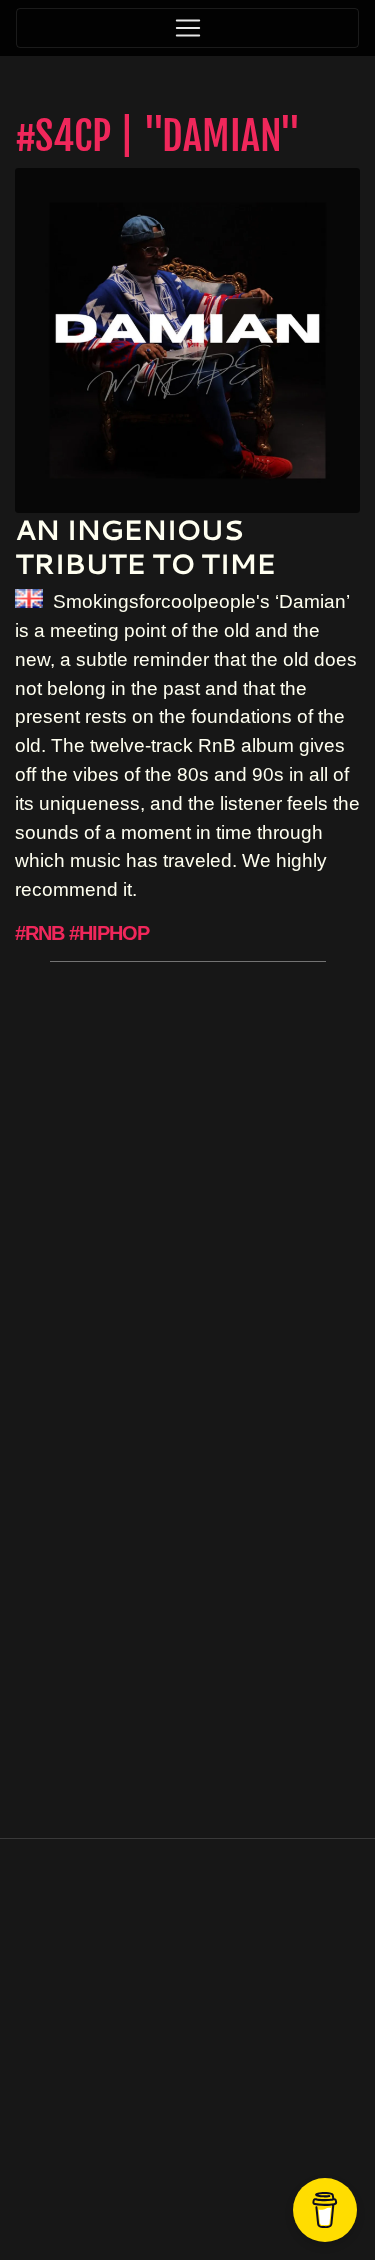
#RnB (39, 933)
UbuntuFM (242, 2188)
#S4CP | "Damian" (158, 136)
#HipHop (109, 933)
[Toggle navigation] (187, 28)
